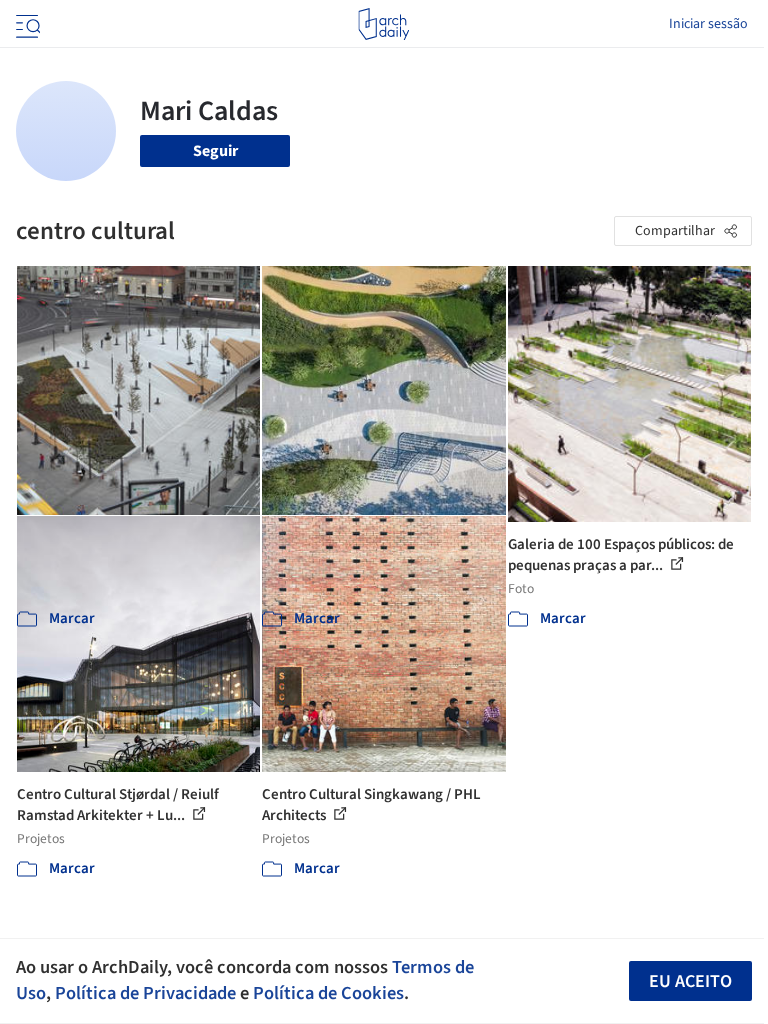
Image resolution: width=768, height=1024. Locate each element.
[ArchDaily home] (383, 24)
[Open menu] (26, 24)
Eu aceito (690, 981)
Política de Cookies (328, 993)
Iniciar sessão (708, 24)
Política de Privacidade (145, 993)
